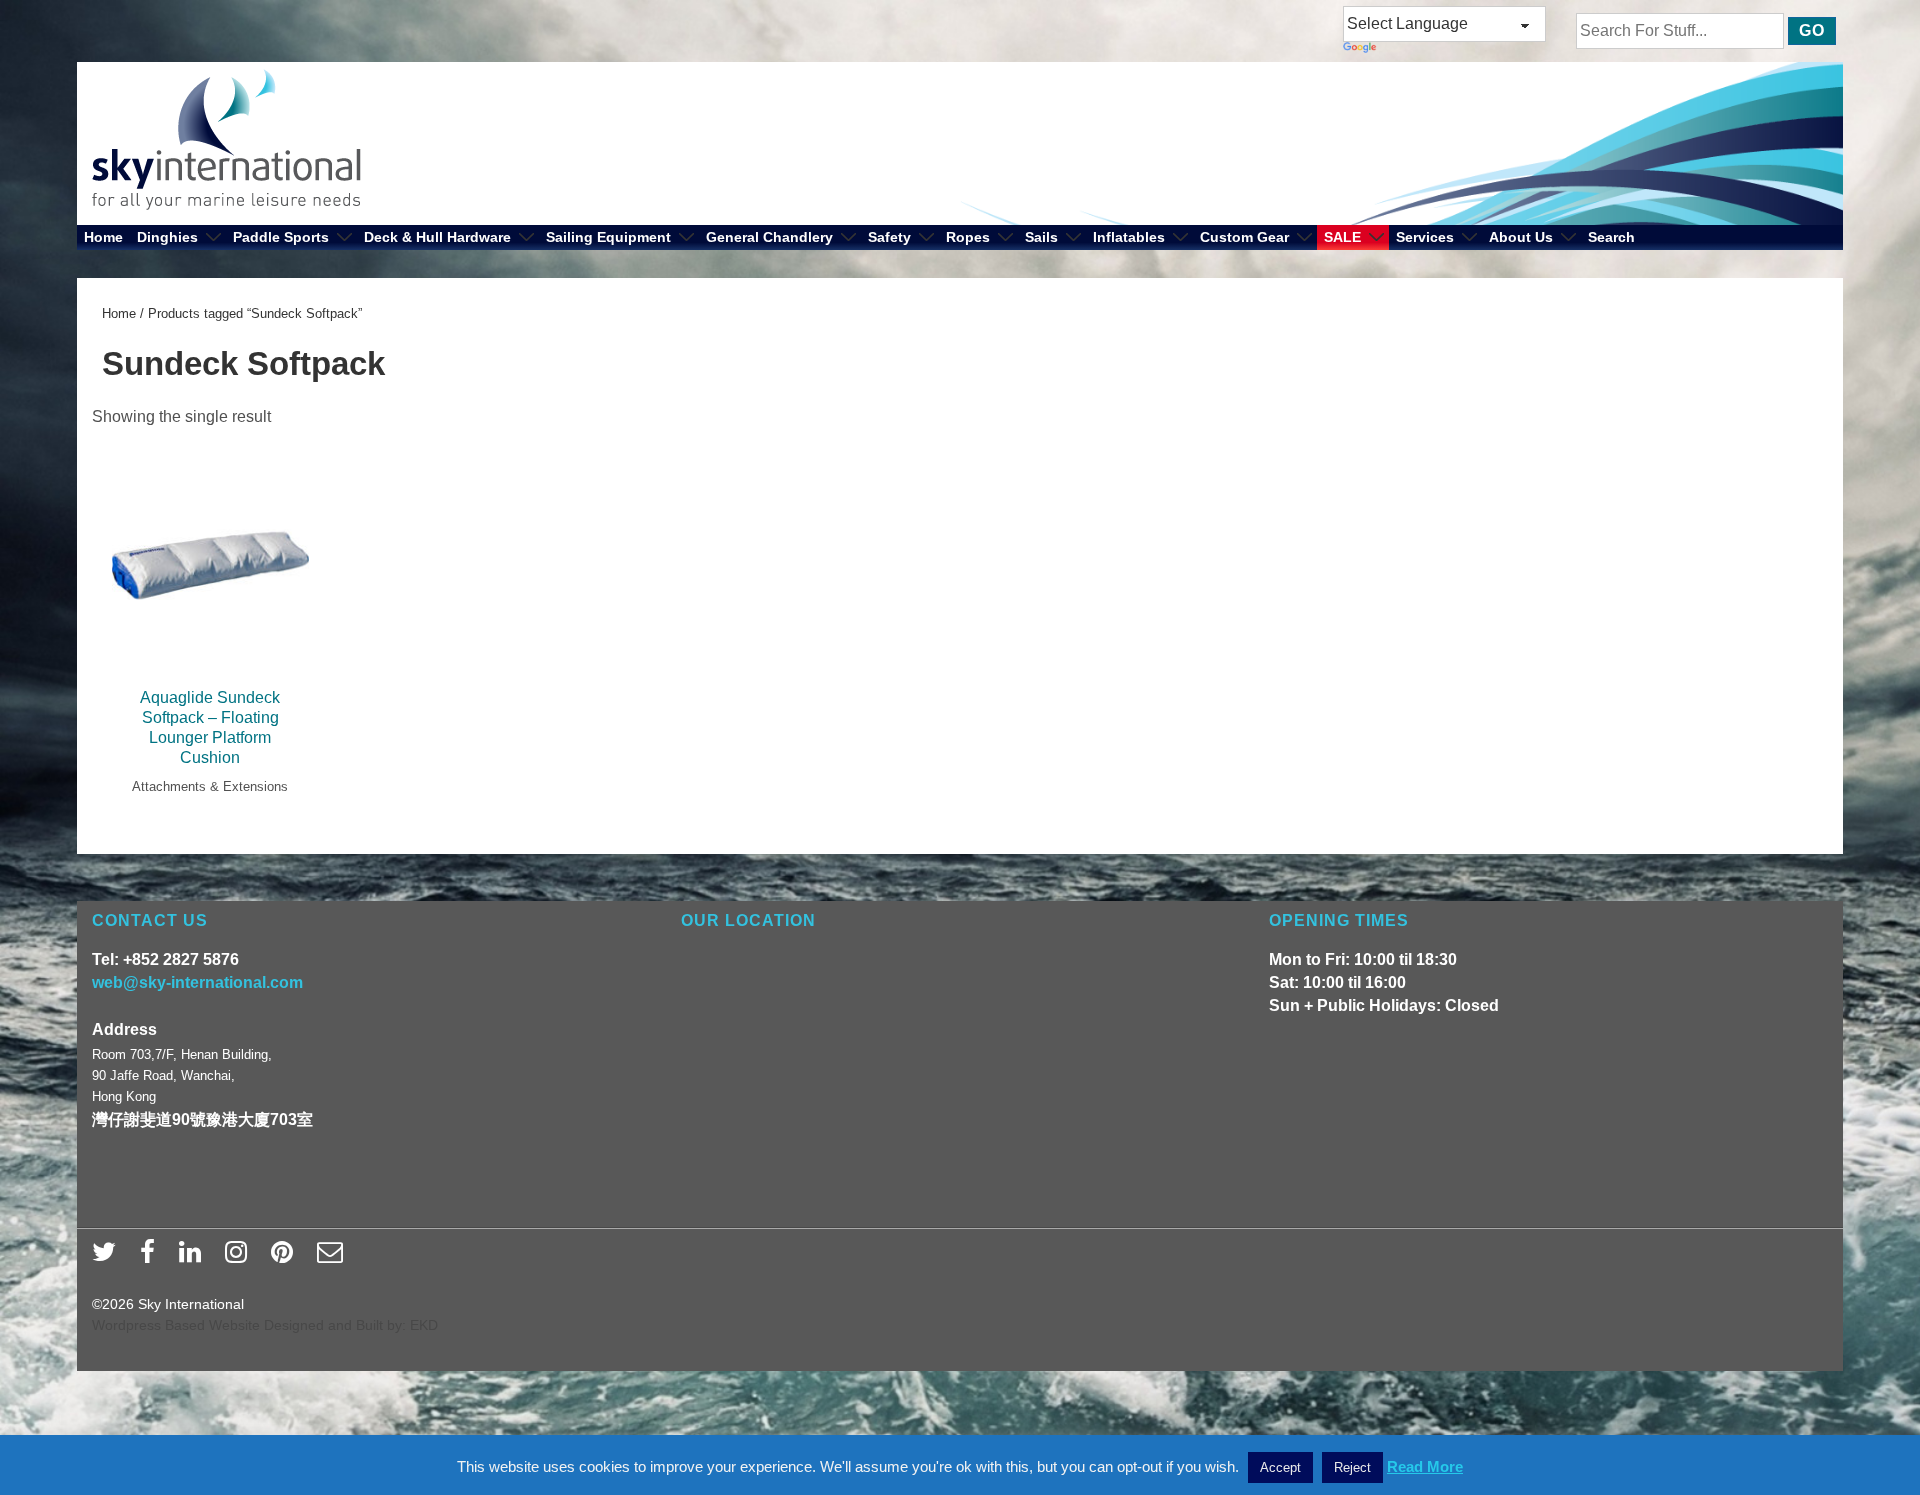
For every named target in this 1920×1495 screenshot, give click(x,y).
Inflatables (1129, 237)
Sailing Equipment (608, 237)
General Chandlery (769, 237)
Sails (1041, 237)
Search (1611, 237)
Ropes (968, 237)
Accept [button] (1280, 1467)
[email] (332, 1258)
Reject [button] (1352, 1467)
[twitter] (108, 1258)
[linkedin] (194, 1258)
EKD (424, 1325)
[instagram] (240, 1258)
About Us (1521, 237)
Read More (1425, 1466)
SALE (1342, 237)
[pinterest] (286, 1258)
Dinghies (167, 237)
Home (103, 237)
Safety (889, 237)
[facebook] (152, 1258)
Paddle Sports (281, 237)
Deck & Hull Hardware (437, 237)
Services (1425, 237)
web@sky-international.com (197, 982)
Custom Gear (1244, 237)
